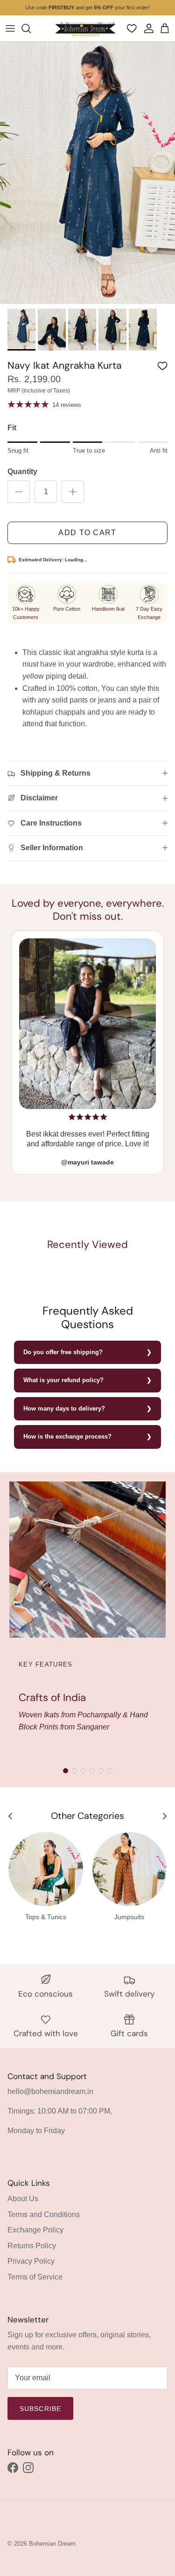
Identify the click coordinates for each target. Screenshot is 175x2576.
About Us (23, 2199)
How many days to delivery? (64, 1409)
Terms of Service (35, 2277)
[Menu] (10, 28)
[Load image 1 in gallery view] (87, 173)
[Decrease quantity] (19, 492)
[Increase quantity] (73, 492)
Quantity (22, 472)
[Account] (148, 28)
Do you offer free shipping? (63, 1352)
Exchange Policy (35, 2230)
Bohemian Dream (52, 2544)
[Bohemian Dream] (85, 28)
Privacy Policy (31, 2261)
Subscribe (40, 2409)
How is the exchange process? (67, 1436)
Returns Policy (32, 2246)
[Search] (31, 28)
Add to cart (87, 533)
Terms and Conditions (44, 2214)
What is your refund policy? (63, 1380)
